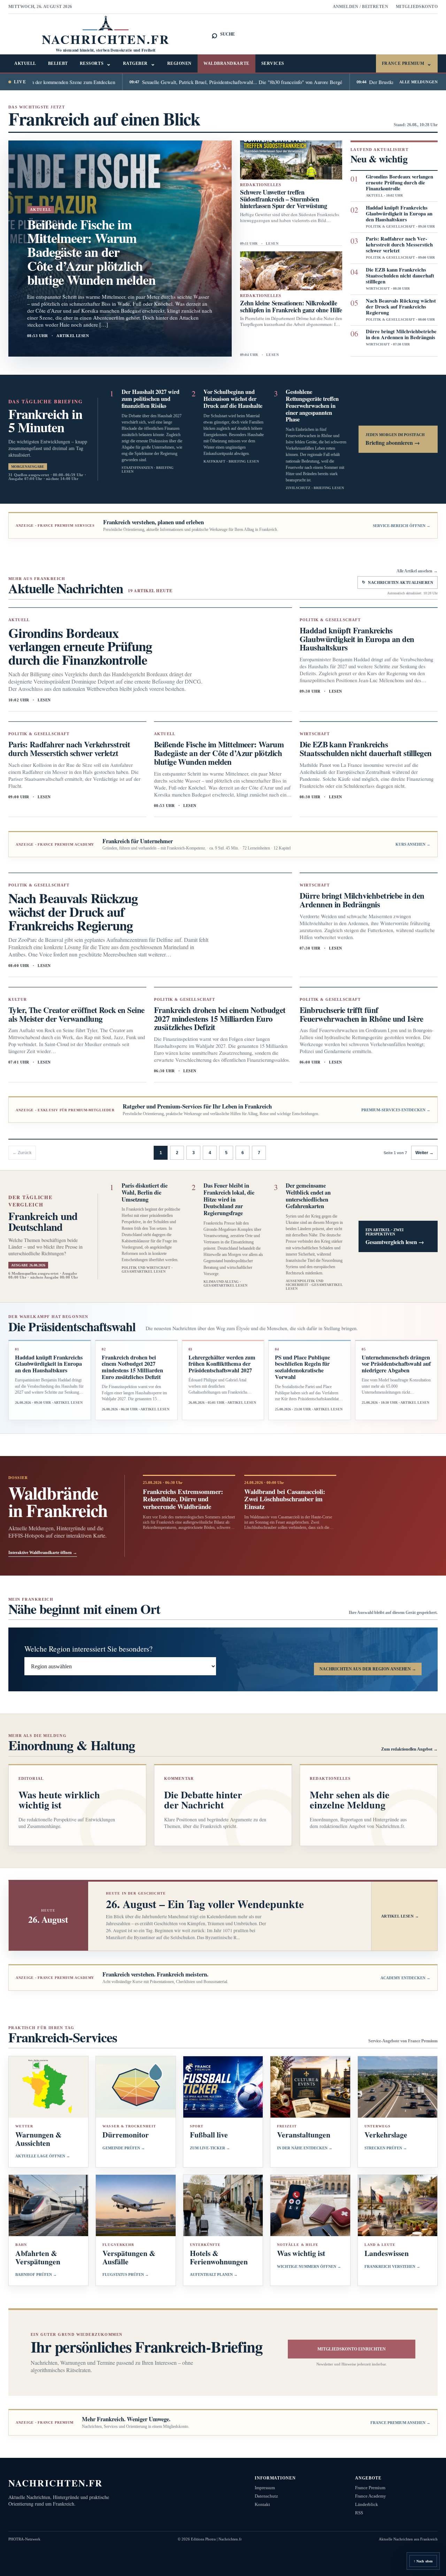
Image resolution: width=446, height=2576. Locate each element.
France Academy (371, 2496)
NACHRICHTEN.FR (56, 2483)
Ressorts (95, 64)
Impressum (265, 2488)
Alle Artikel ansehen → (417, 571)
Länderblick (367, 2504)
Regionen (179, 63)
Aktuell (25, 63)
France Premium (407, 64)
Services (273, 63)
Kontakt (262, 2504)
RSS (359, 2513)
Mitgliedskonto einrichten (352, 2349)
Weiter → (424, 1153)
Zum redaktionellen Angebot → (409, 1749)
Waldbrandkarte (226, 63)
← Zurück (22, 1153)
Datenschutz (266, 2496)
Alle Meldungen (418, 82)
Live (20, 82)
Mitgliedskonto (417, 7)
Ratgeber (139, 64)
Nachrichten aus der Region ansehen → (368, 1669)
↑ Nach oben (423, 2561)
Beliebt (58, 63)
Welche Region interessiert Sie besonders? (89, 1649)
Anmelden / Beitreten (361, 7)
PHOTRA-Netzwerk (24, 2539)
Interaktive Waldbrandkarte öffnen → (43, 1553)
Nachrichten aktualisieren (398, 582)
